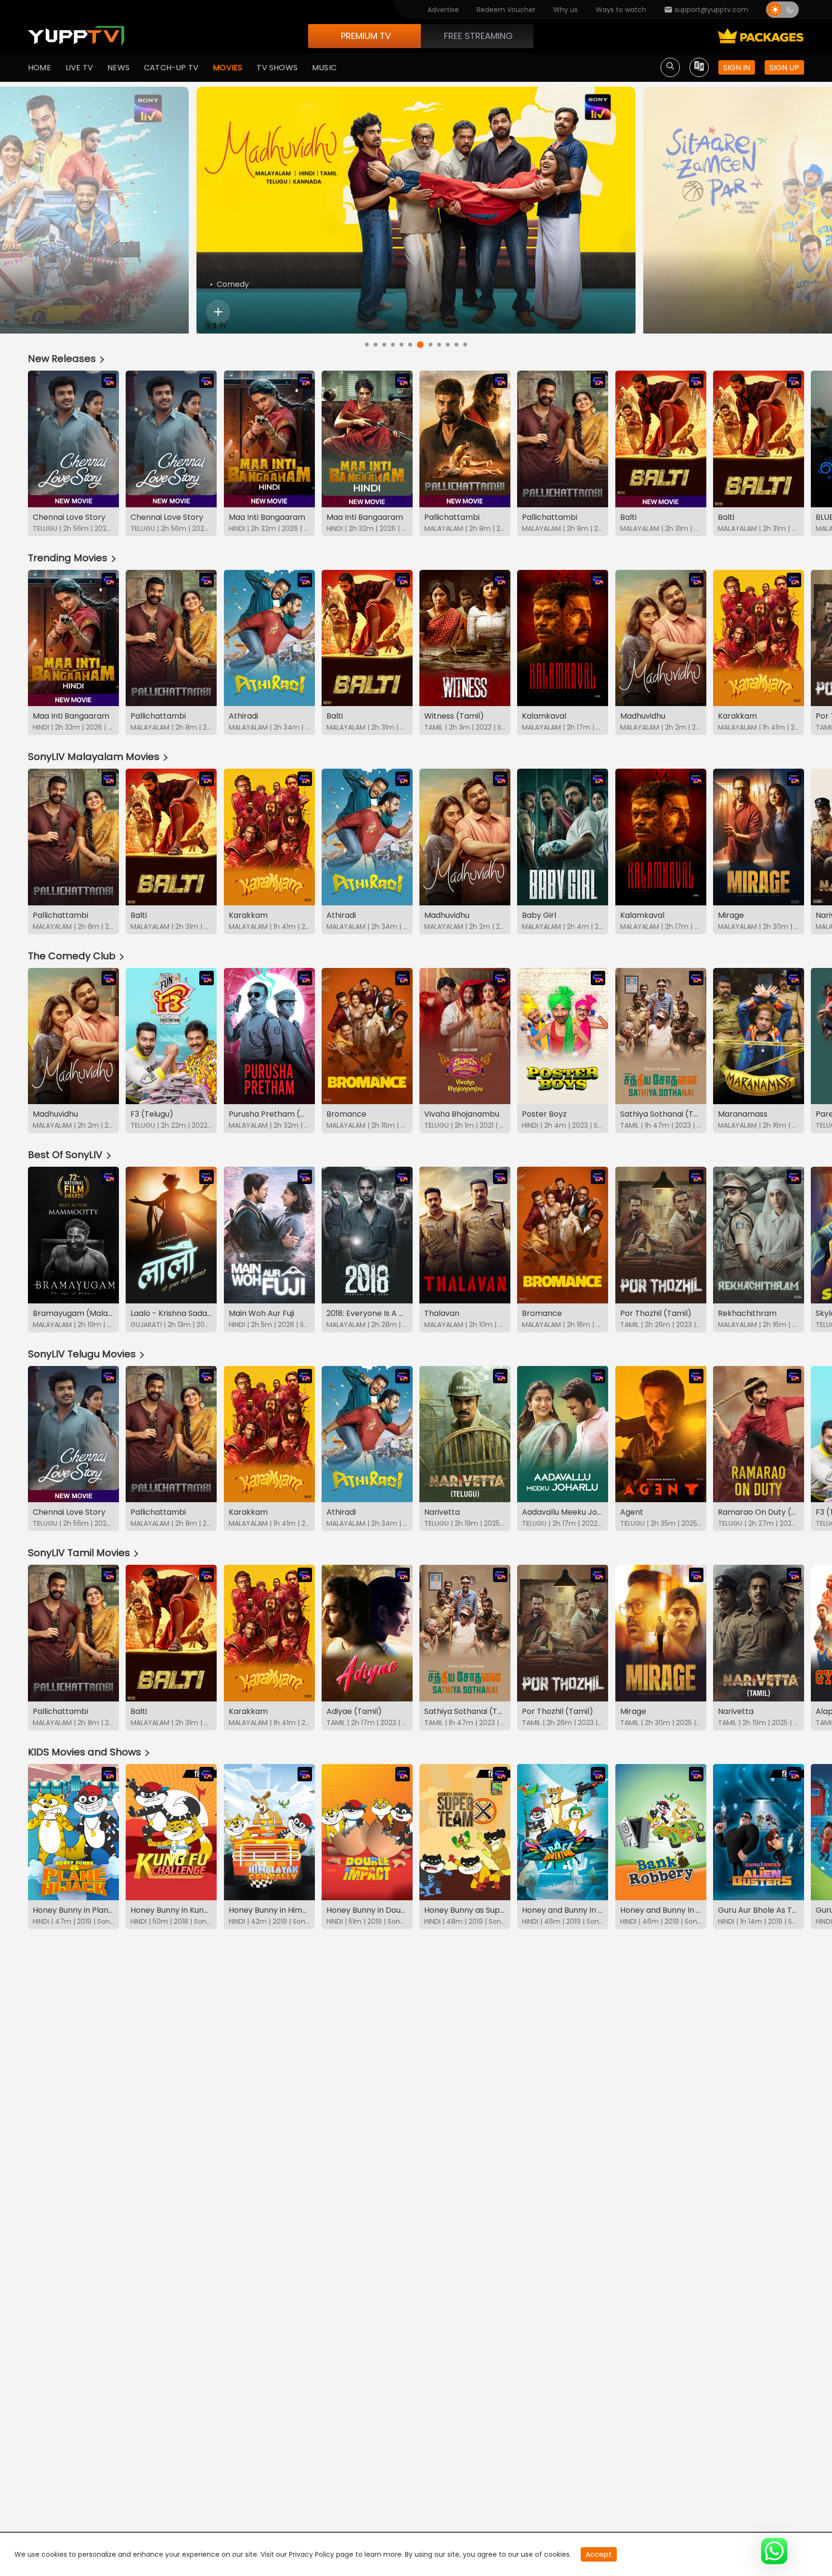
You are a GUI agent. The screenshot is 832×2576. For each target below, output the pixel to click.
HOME (39, 68)
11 (456, 345)
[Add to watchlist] (218, 312)
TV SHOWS (277, 68)
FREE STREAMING (478, 36)
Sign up (784, 68)
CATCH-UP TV (171, 68)
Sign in (737, 68)
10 (448, 345)
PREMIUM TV (366, 36)
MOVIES (227, 68)
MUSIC (324, 68)
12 (465, 345)
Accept (599, 2554)
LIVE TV (79, 68)
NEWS (118, 68)
